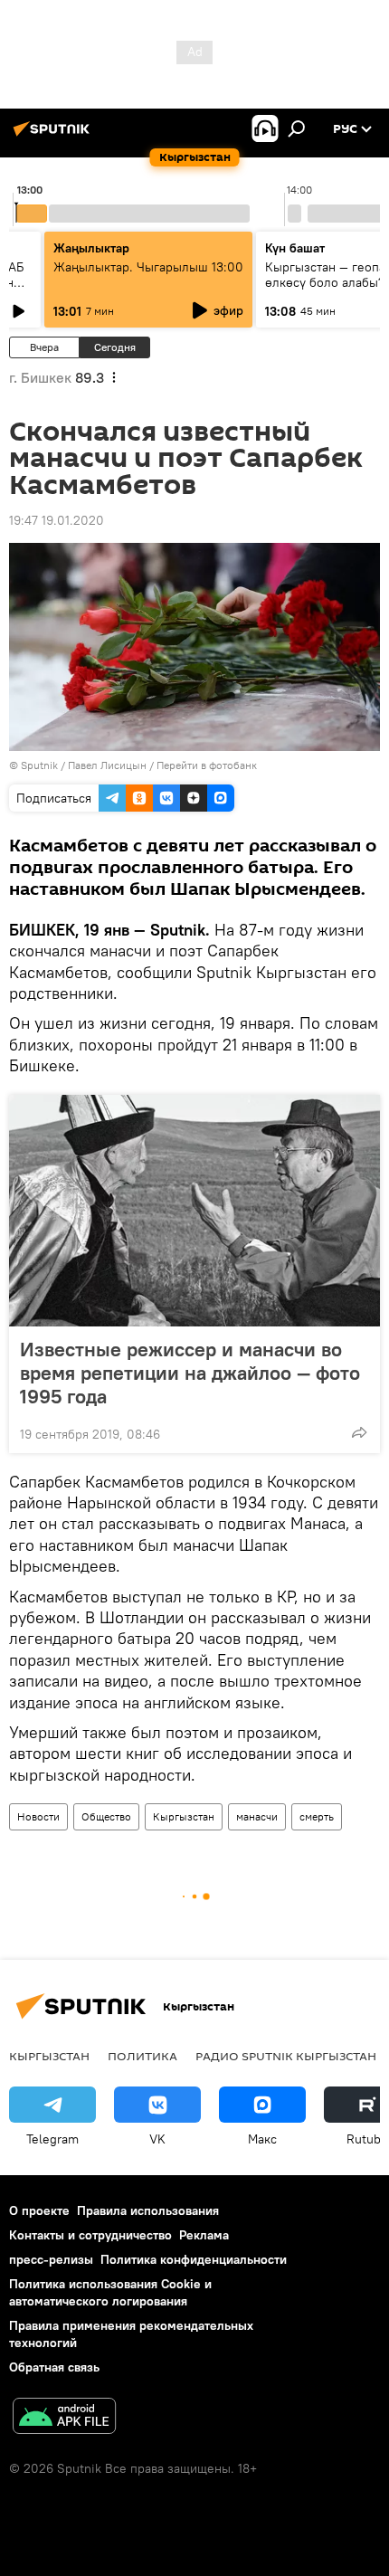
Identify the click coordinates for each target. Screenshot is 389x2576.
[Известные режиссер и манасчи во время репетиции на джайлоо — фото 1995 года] (194, 1211)
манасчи (257, 1816)
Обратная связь (54, 2367)
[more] (359, 1432)
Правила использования (148, 2210)
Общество (106, 1816)
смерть (317, 1816)
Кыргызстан (184, 1816)
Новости (38, 1816)
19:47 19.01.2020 (57, 520)
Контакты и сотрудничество (90, 2235)
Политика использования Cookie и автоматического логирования (110, 2292)
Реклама (204, 2235)
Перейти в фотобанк (207, 765)
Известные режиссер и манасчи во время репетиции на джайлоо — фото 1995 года (190, 1373)
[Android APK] (64, 2418)
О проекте (39, 2210)
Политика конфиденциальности (194, 2259)
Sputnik (39, 765)
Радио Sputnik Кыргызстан (286, 2056)
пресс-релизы (51, 2259)
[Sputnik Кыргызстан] (54, 136)
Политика (142, 2056)
